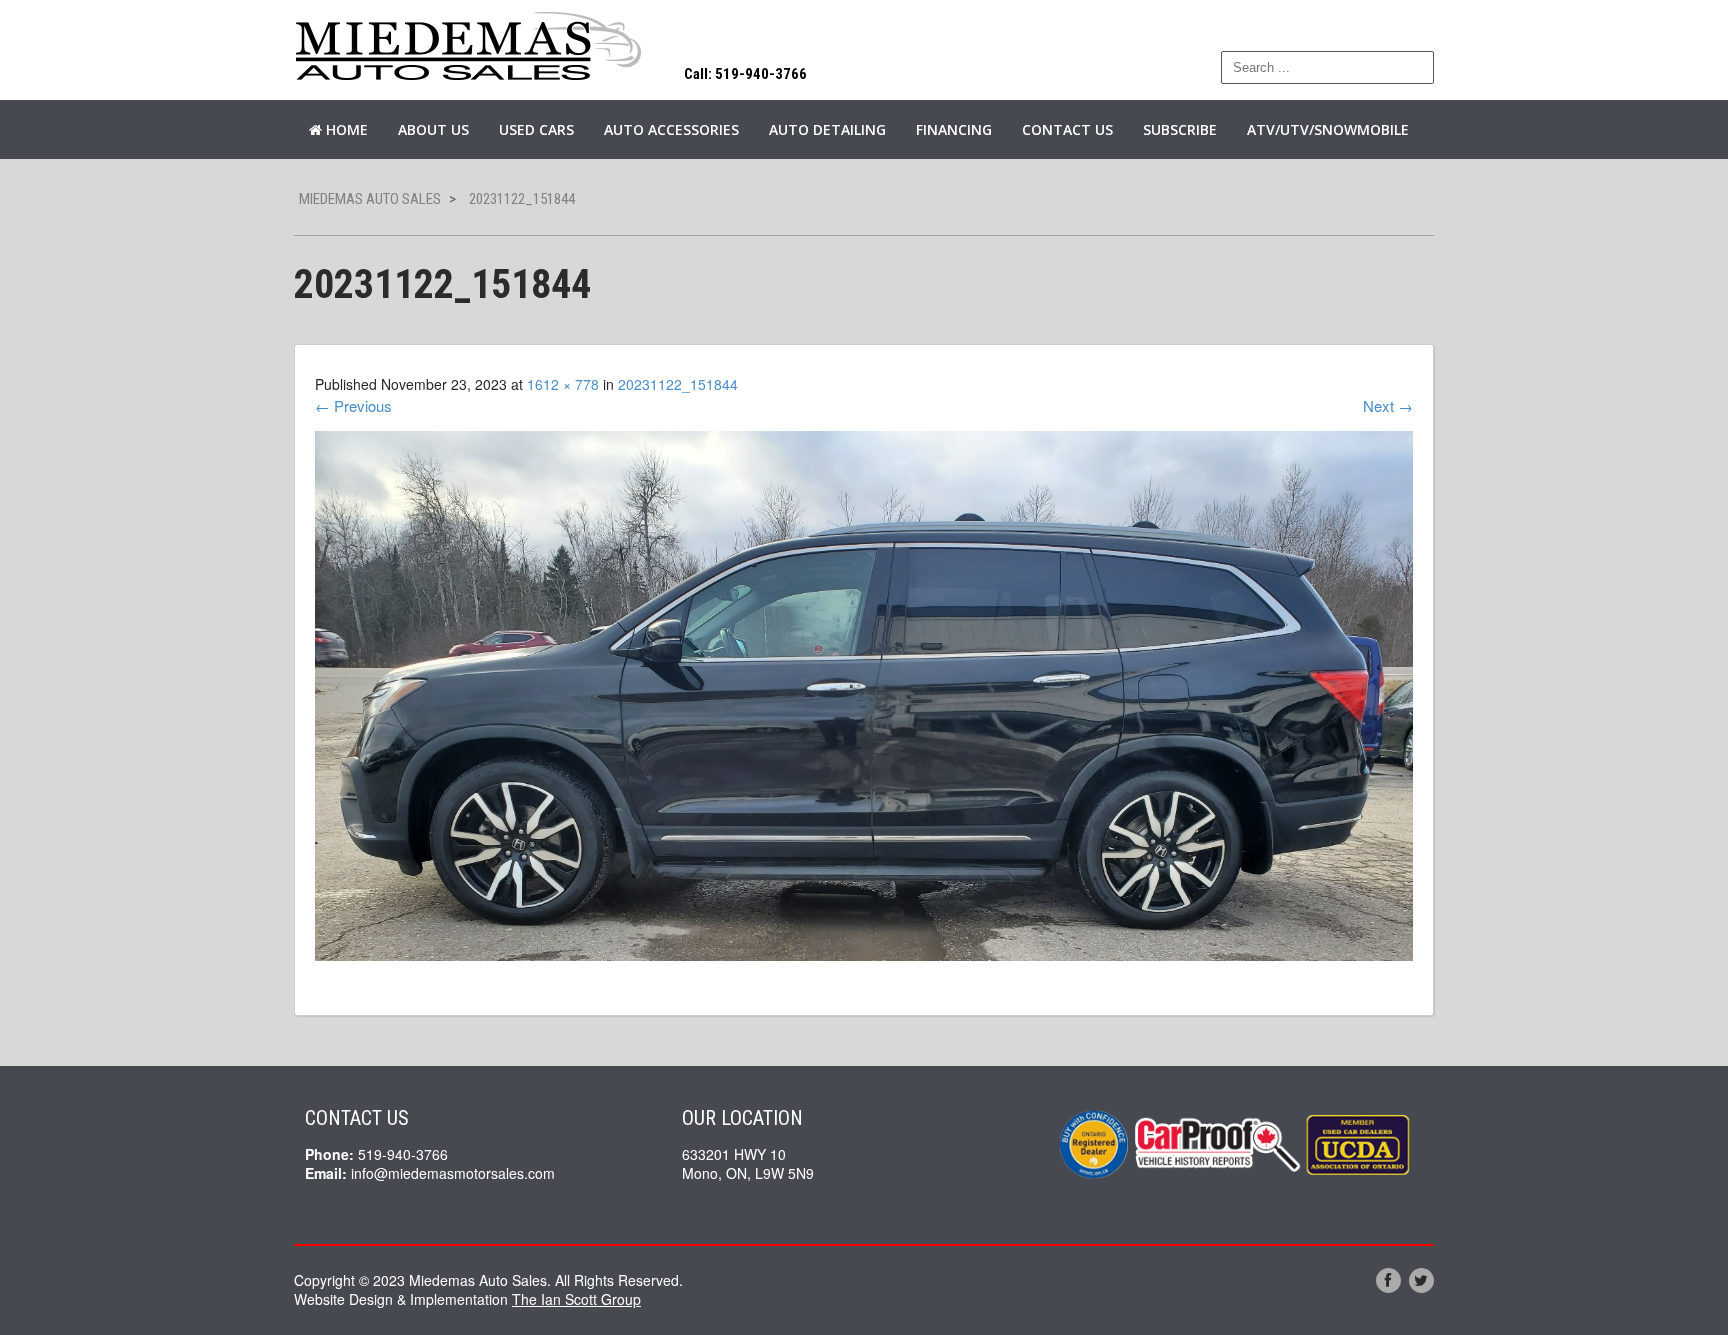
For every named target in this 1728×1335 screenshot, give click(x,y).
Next (1388, 405)
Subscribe (1180, 129)
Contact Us (1067, 129)
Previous (353, 405)
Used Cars (536, 129)
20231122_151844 (678, 384)
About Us (433, 129)
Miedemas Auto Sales (370, 199)
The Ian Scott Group (576, 1299)
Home (345, 129)
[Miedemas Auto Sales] (469, 47)
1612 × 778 (563, 384)
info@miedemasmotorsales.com (453, 1173)
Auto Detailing (827, 129)
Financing (954, 129)
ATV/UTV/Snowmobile (1328, 129)
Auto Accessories (671, 129)
